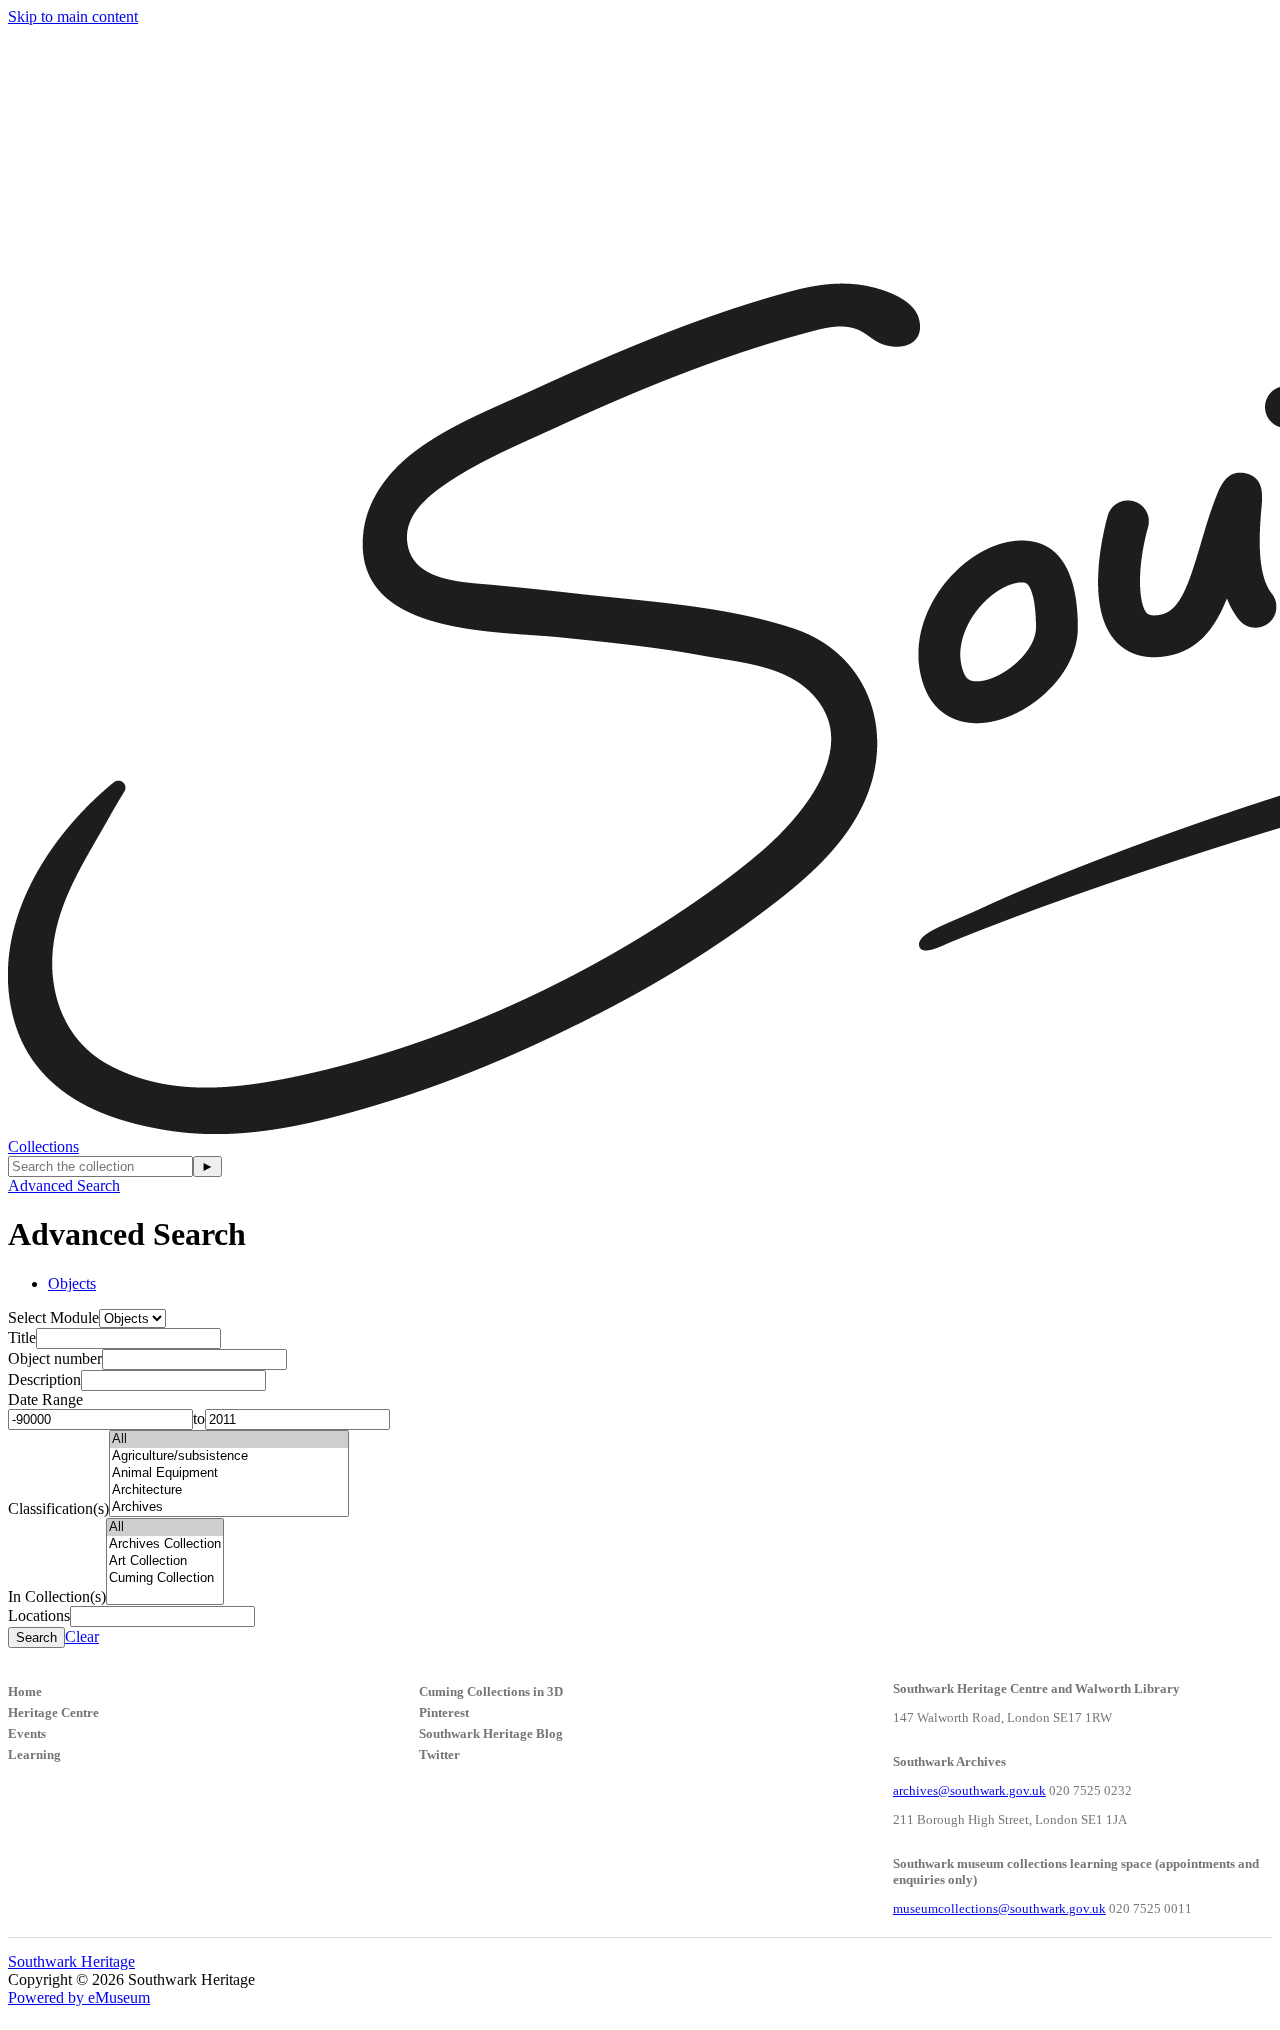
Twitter (439, 1754)
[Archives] (229, 1507)
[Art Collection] (165, 1561)
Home (25, 1691)
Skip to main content (73, 16)
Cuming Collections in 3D (491, 1691)
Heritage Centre (53, 1712)
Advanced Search (64, 1185)
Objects (72, 1283)
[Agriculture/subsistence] (229, 1456)
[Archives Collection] (165, 1544)
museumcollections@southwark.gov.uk (999, 1908)
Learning (34, 1754)
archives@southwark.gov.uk (969, 1790)
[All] (229, 1439)
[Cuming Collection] (165, 1578)
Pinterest (444, 1712)
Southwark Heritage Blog (491, 1733)
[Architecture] (229, 1490)
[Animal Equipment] (229, 1473)
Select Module (53, 1317)
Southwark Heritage (71, 1961)
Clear (82, 1636)
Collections (43, 1146)
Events (27, 1733)
